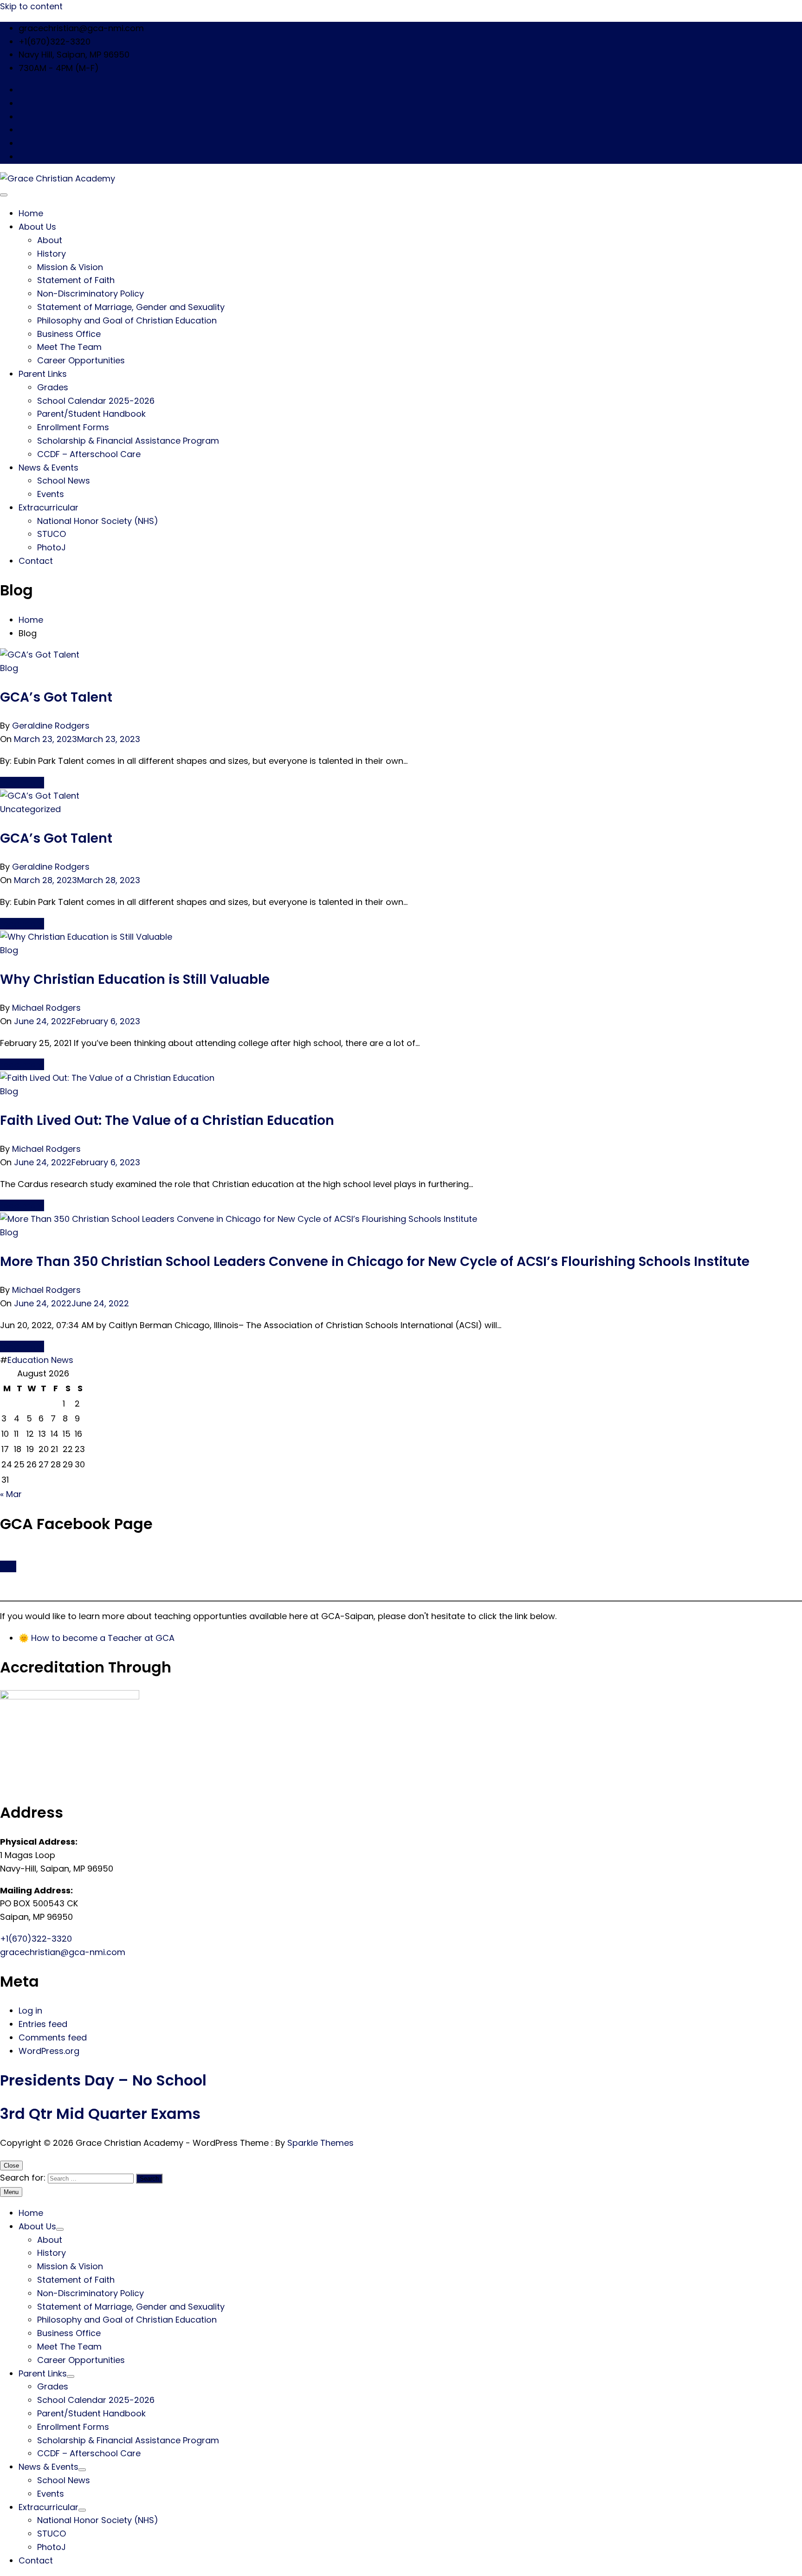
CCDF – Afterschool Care (89, 454)
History (52, 254)
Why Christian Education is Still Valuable (135, 979)
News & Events (49, 468)
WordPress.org (49, 2051)
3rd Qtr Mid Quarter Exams (100, 2114)
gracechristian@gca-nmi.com (63, 1952)
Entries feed (43, 2024)
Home (31, 213)
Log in (30, 2011)
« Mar (11, 1494)
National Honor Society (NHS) (98, 521)
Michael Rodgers (46, 1008)
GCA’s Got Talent (56, 697)
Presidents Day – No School (103, 2080)
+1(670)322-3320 (36, 1939)
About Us (37, 227)
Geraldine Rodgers (51, 726)
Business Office (69, 334)
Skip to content (31, 6)
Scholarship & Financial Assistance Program (128, 441)
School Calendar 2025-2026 (96, 401)
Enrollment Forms (73, 427)
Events (51, 494)
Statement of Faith (76, 280)
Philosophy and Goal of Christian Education (127, 320)
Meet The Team (69, 347)
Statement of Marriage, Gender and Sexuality (131, 307)
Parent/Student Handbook (91, 414)
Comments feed (53, 2037)
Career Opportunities (81, 360)
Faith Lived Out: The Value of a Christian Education (167, 1120)
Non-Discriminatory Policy (91, 294)
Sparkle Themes (320, 2143)
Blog (9, 668)
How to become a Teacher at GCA (103, 1638)
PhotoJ (52, 547)
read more (22, 783)
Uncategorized (30, 809)
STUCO (52, 534)
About (50, 240)
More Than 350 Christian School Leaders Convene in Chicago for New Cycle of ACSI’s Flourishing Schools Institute (375, 1262)
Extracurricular (49, 507)
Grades (53, 387)
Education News (40, 1360)
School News (64, 481)
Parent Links (43, 374)
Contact (36, 561)
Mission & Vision (70, 267)
